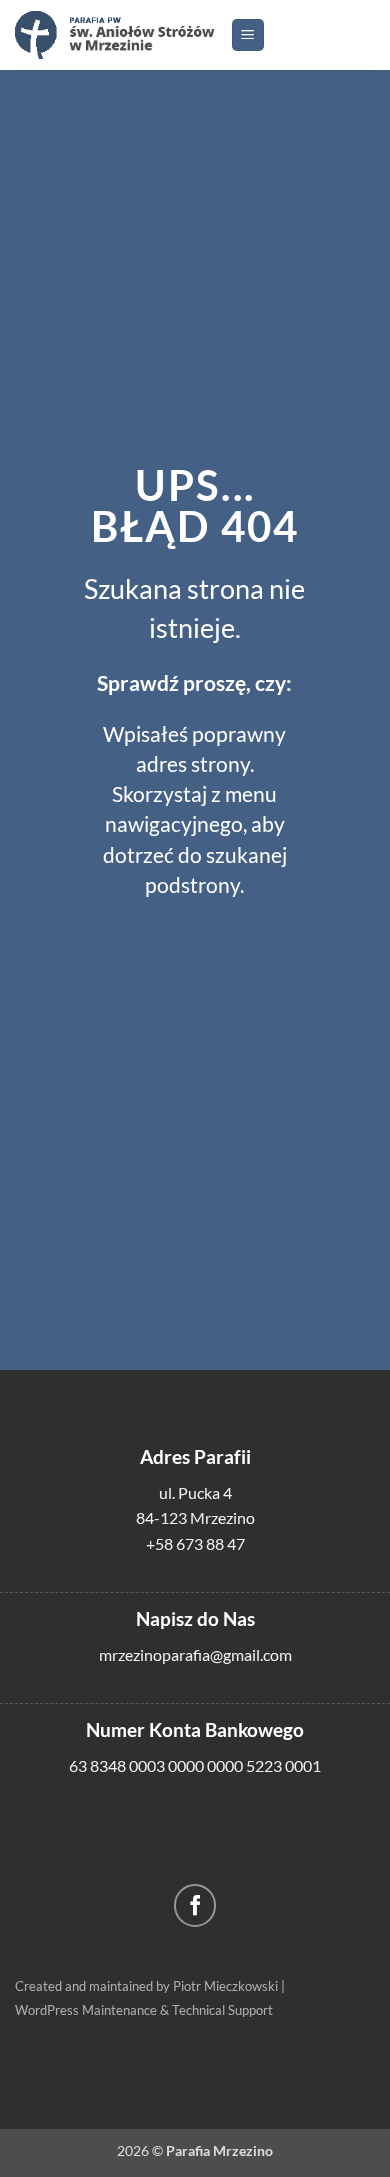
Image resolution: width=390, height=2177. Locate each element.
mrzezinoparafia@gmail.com (195, 1654)
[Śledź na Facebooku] (195, 1905)
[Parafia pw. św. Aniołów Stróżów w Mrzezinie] (115, 34)
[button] (248, 35)
